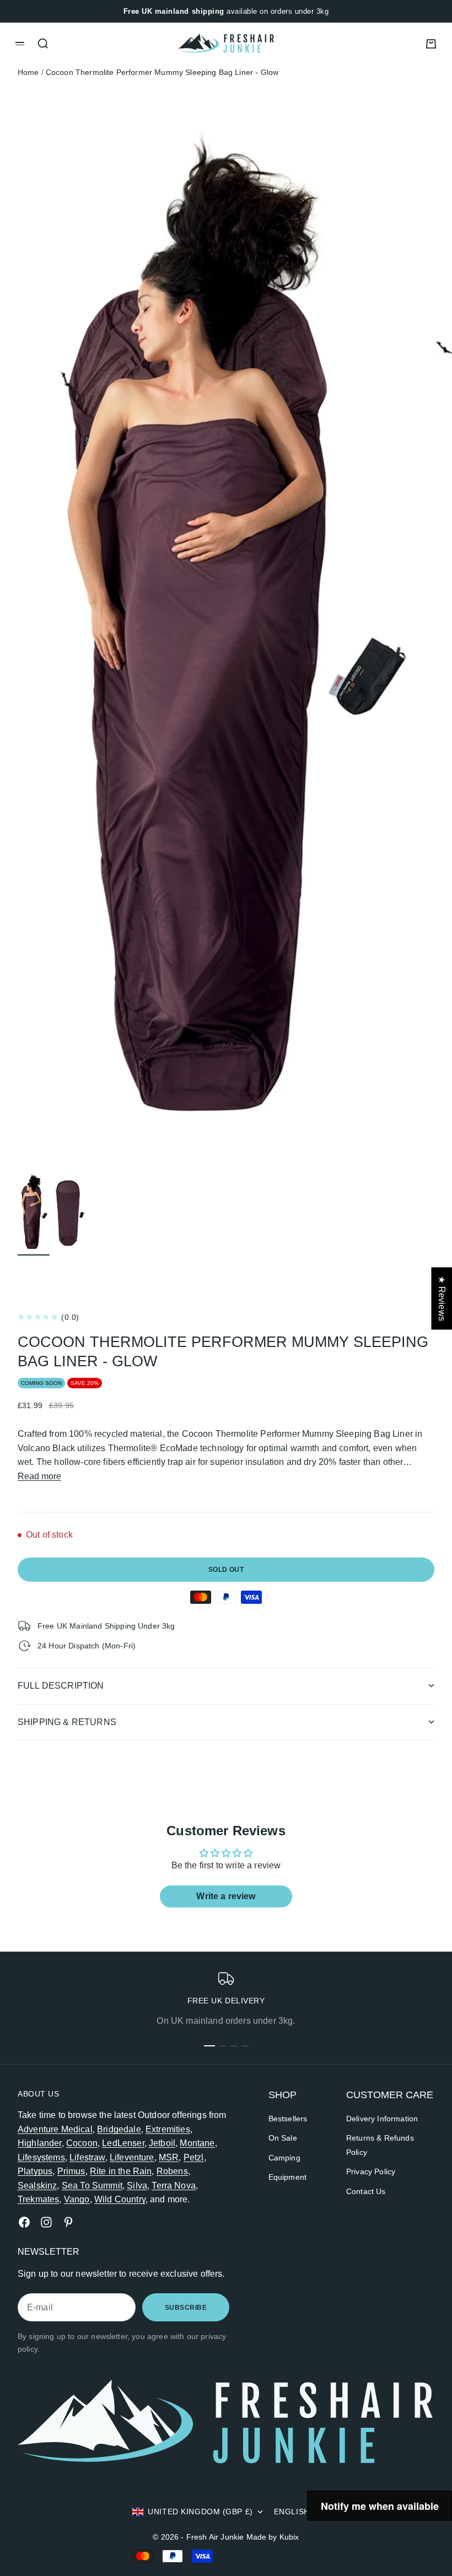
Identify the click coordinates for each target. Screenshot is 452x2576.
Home (28, 72)
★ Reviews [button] (442, 1298)
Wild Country (120, 2199)
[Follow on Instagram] (46, 2222)
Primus (71, 2171)
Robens (172, 2171)
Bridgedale (119, 2129)
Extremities (168, 2129)
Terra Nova (174, 2186)
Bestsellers (288, 2119)
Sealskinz (37, 2186)
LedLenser (123, 2143)
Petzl (194, 2157)
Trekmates (38, 2199)
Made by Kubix (273, 2537)
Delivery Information (382, 2119)
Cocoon (82, 2143)
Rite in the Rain (121, 2171)
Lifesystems (41, 2157)
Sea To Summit (92, 2186)
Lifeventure (132, 2157)
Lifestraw (87, 2157)
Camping (284, 2158)
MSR (169, 2157)
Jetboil (162, 2143)
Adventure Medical (55, 2129)
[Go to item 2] (70, 1212)
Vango (77, 2199)
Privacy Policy (371, 2171)
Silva (137, 2186)
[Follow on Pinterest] (68, 2222)
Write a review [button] (226, 1896)
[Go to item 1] (34, 1212)
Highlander (40, 2143)
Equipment (287, 2177)
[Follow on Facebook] (24, 2222)
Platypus (35, 2171)
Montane (197, 2143)
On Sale (283, 2138)
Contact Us (366, 2191)
